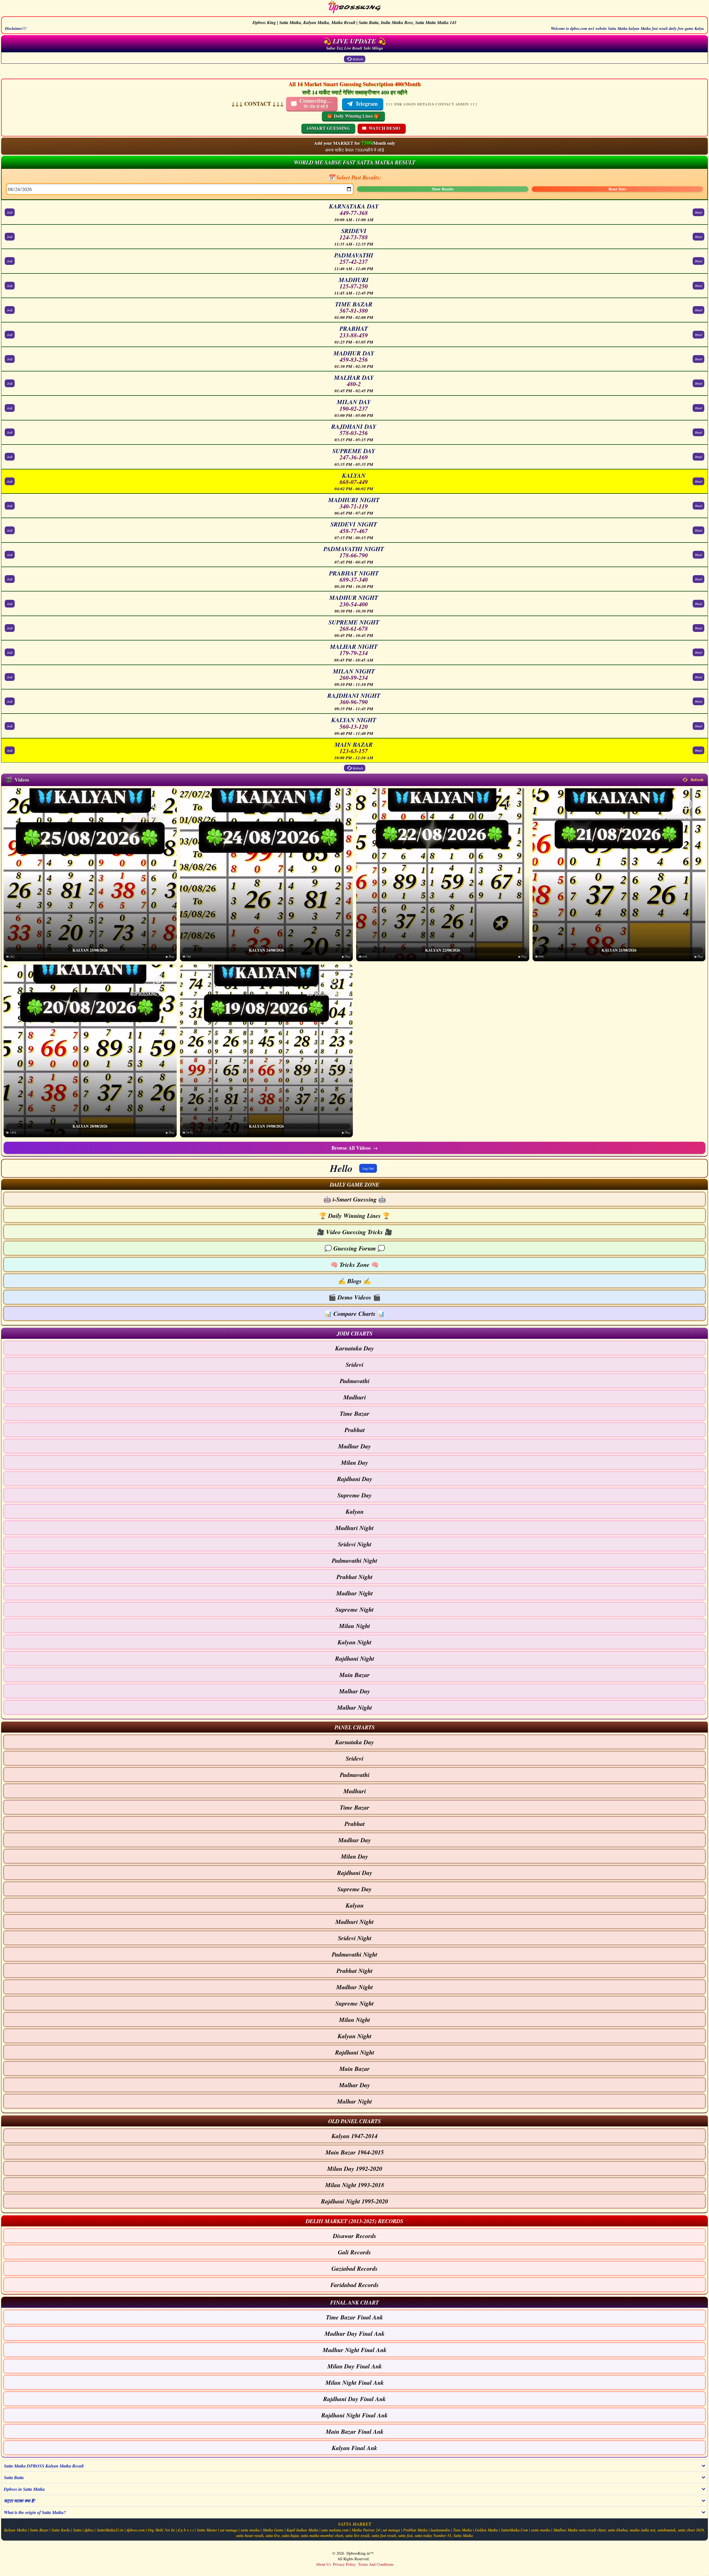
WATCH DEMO (384, 128)
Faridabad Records (355, 2285)
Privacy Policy (344, 2564)
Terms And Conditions (376, 2564)
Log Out (368, 1168)
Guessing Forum (355, 1248)
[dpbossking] (354, 8)
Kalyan (355, 1511)
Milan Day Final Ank (355, 2366)
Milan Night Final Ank (355, 2382)
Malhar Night (354, 1707)
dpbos (89, 2530)
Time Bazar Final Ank (354, 2317)
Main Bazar (354, 1675)
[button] (354, 1184)
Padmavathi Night (354, 1560)
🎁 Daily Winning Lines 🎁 (353, 116)
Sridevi (354, 1364)
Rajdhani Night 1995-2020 (354, 2201)
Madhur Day (354, 1446)
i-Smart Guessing (355, 1199)
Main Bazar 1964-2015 (355, 2152)
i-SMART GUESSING (328, 128)
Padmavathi (355, 1381)
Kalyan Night (354, 1642)
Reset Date (617, 189)
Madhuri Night (354, 1528)
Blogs (354, 1281)
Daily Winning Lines (354, 1215)
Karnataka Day (354, 1348)
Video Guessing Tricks (354, 1232)
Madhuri (355, 1397)
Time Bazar (355, 1413)
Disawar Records (355, 2236)
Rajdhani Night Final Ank (354, 2415)
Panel (698, 212)
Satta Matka (463, 2536)
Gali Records (354, 2252)
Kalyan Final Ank (354, 2448)
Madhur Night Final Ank (355, 2350)
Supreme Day (354, 1495)
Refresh (358, 59)
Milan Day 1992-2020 (355, 2168)
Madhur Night (354, 1593)
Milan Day (354, 1462)
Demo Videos (354, 1297)
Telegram (367, 104)
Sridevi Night (355, 1544)
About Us (323, 2564)
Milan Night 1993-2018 (355, 2185)
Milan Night (354, 1626)
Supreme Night (354, 1609)
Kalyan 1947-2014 (354, 2136)
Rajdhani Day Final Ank (354, 2399)
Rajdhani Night (355, 1658)
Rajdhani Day (355, 1479)
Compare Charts (354, 1313)
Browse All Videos (355, 1148)
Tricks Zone (354, 1264)
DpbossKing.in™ (360, 2553)
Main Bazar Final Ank (355, 2431)
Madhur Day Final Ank (355, 2333)
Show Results (443, 189)
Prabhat (355, 1430)
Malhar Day (354, 1691)
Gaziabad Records (355, 2268)
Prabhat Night (354, 1577)
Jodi (10, 212)
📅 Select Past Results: (355, 177)
